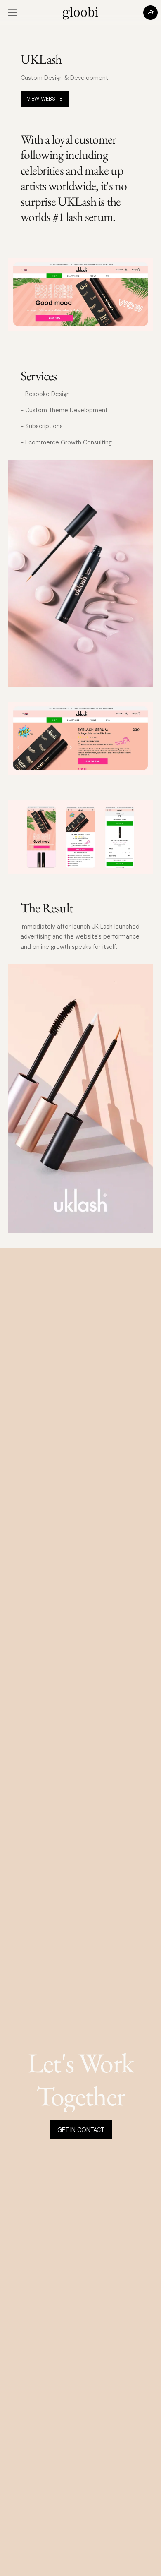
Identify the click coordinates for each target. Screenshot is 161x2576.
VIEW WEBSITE (45, 99)
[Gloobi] (80, 12)
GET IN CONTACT (81, 2130)
